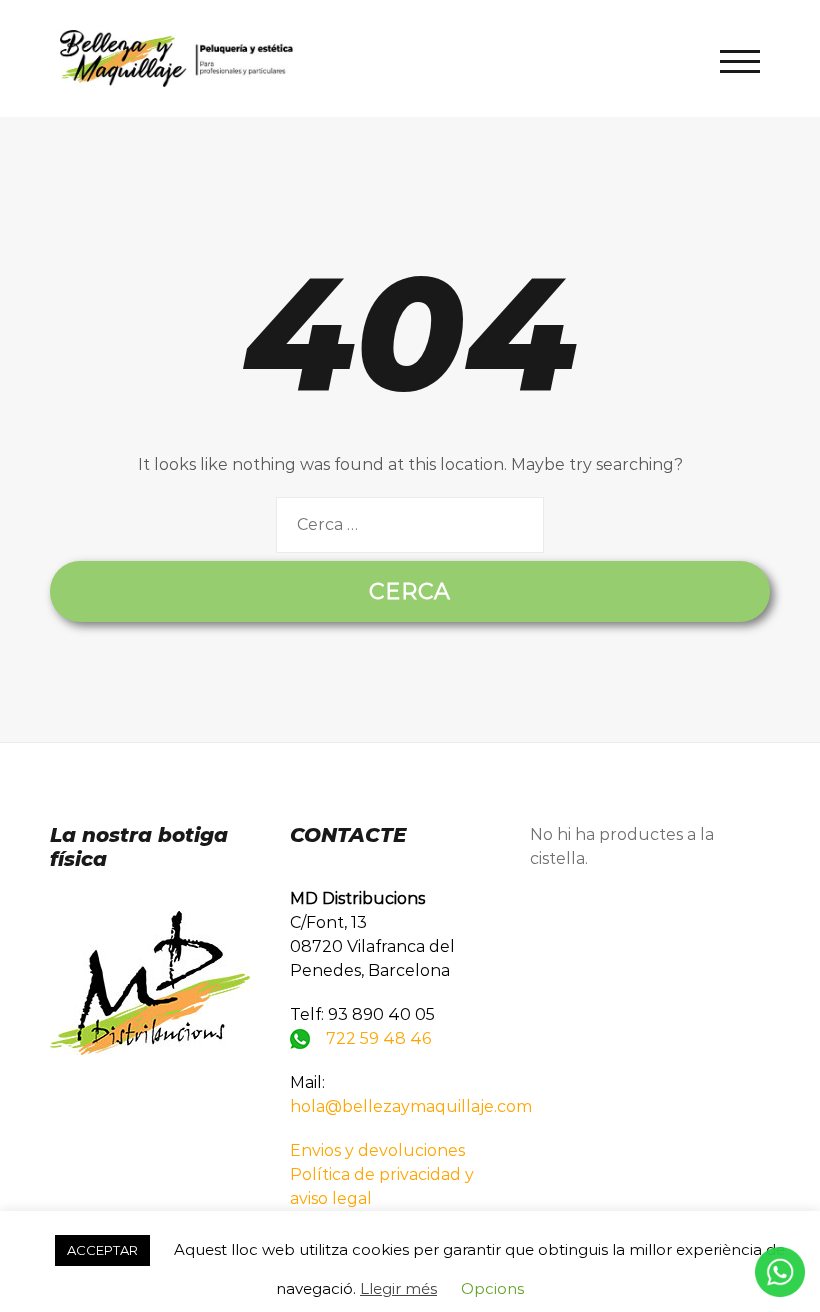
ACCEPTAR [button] (102, 1250)
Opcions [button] (492, 1288)
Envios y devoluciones (377, 1150)
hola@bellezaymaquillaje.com (411, 1106)
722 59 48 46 (378, 1038)
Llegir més (398, 1288)
